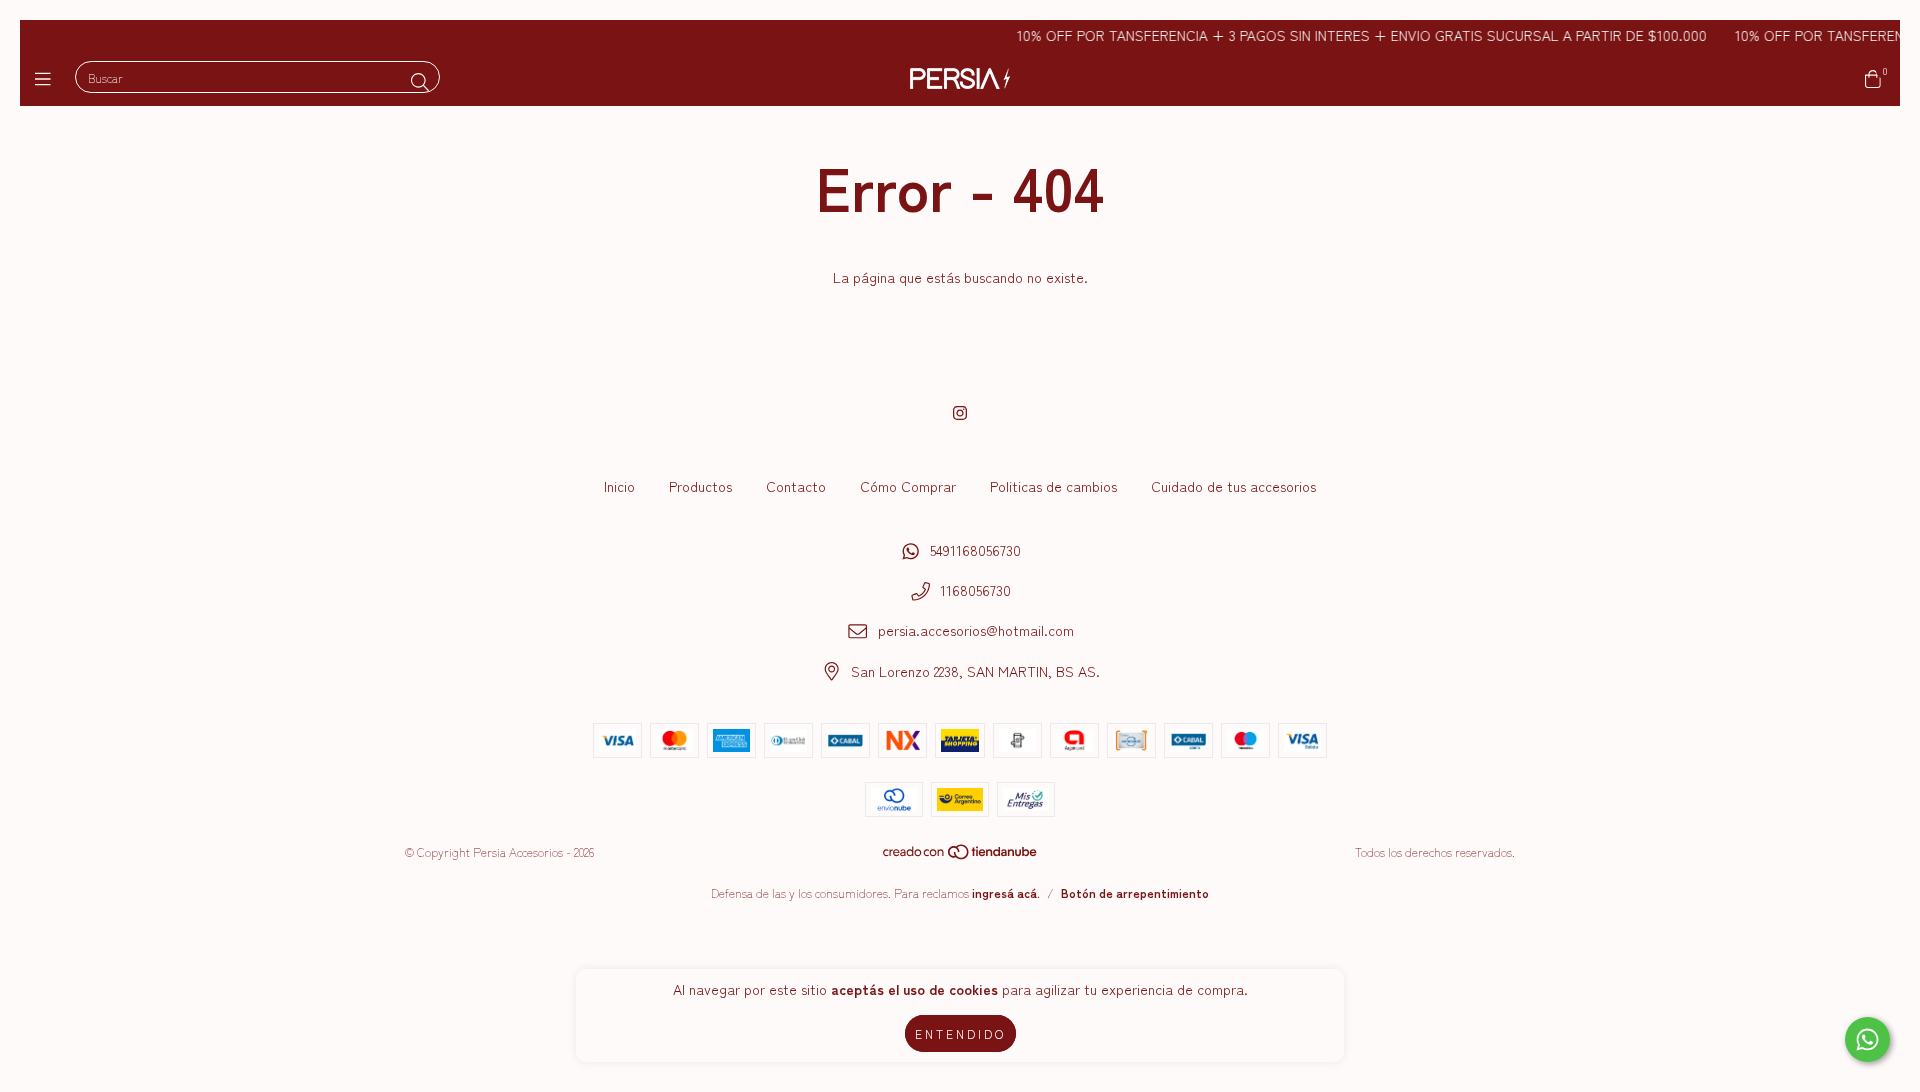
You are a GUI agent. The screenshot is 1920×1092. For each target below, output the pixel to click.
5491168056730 (975, 550)
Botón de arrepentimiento (1135, 892)
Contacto (796, 486)
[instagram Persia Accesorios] (960, 412)
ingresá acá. (1006, 892)
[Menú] (47, 78)
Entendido (960, 1033)
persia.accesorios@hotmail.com (976, 630)
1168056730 (975, 590)
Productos (700, 486)
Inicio (619, 486)
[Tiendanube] (961, 855)
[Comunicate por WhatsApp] (1867, 1039)
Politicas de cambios (1053, 486)
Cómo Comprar (908, 486)
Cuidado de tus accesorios (1233, 486)
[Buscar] (420, 81)
